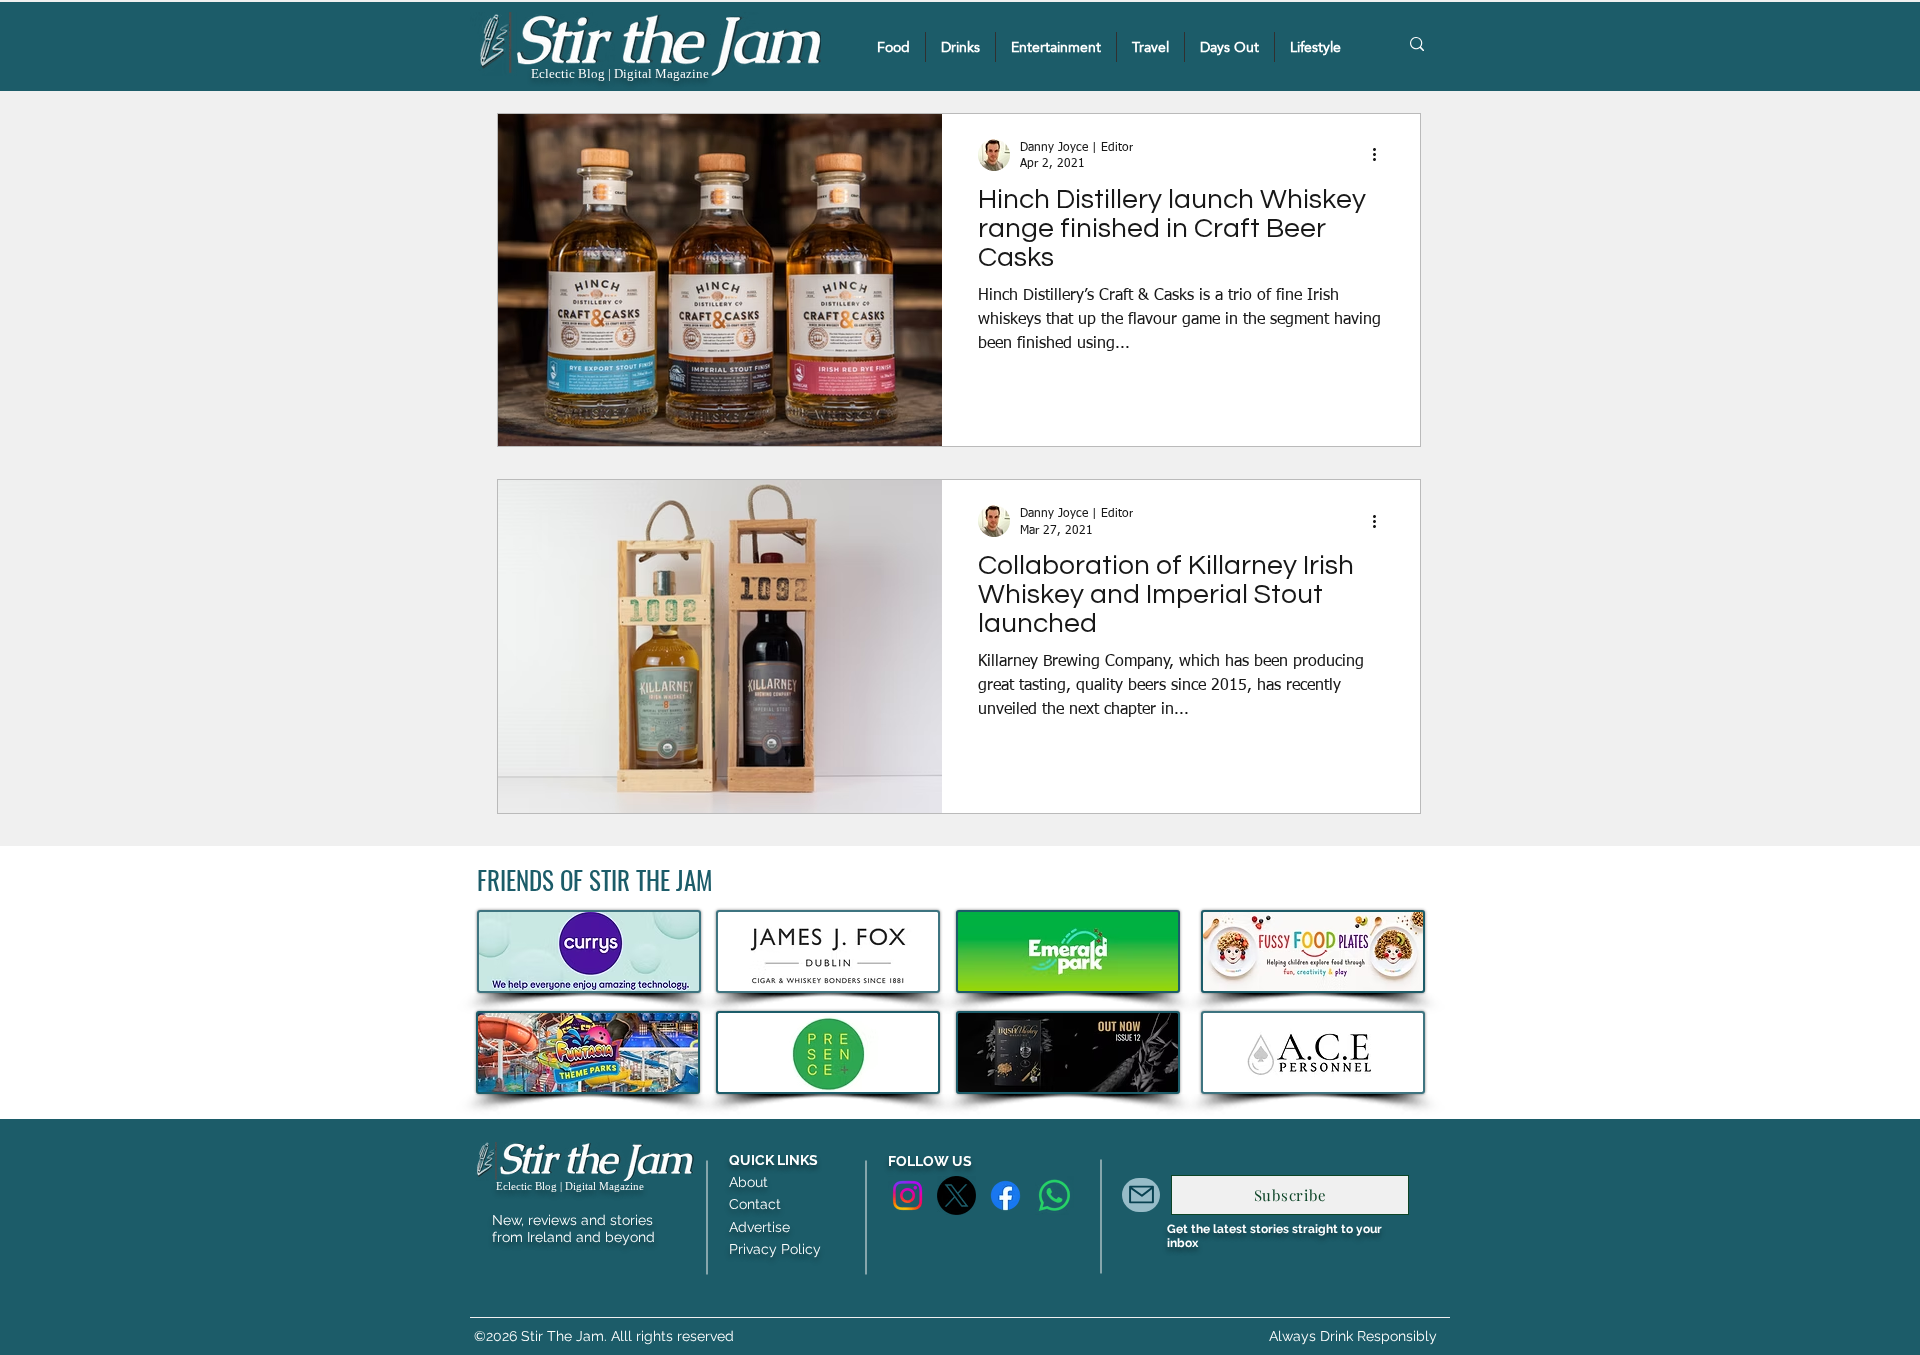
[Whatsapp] (1054, 1195)
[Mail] (1141, 1195)
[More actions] (1381, 155)
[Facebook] (1005, 1195)
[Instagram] (907, 1195)
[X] (956, 1195)
